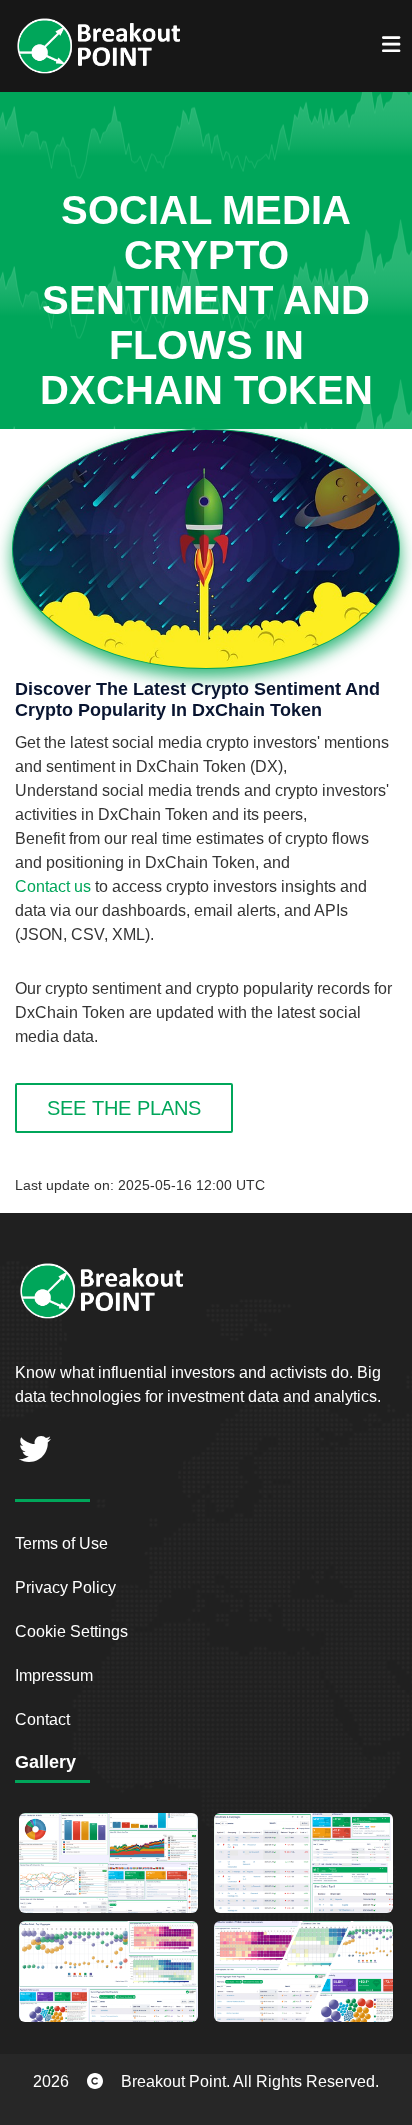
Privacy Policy (65, 1587)
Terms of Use (61, 1543)
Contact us (53, 886)
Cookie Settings (71, 1631)
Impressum (54, 1675)
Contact (42, 1719)
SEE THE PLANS (124, 1108)
